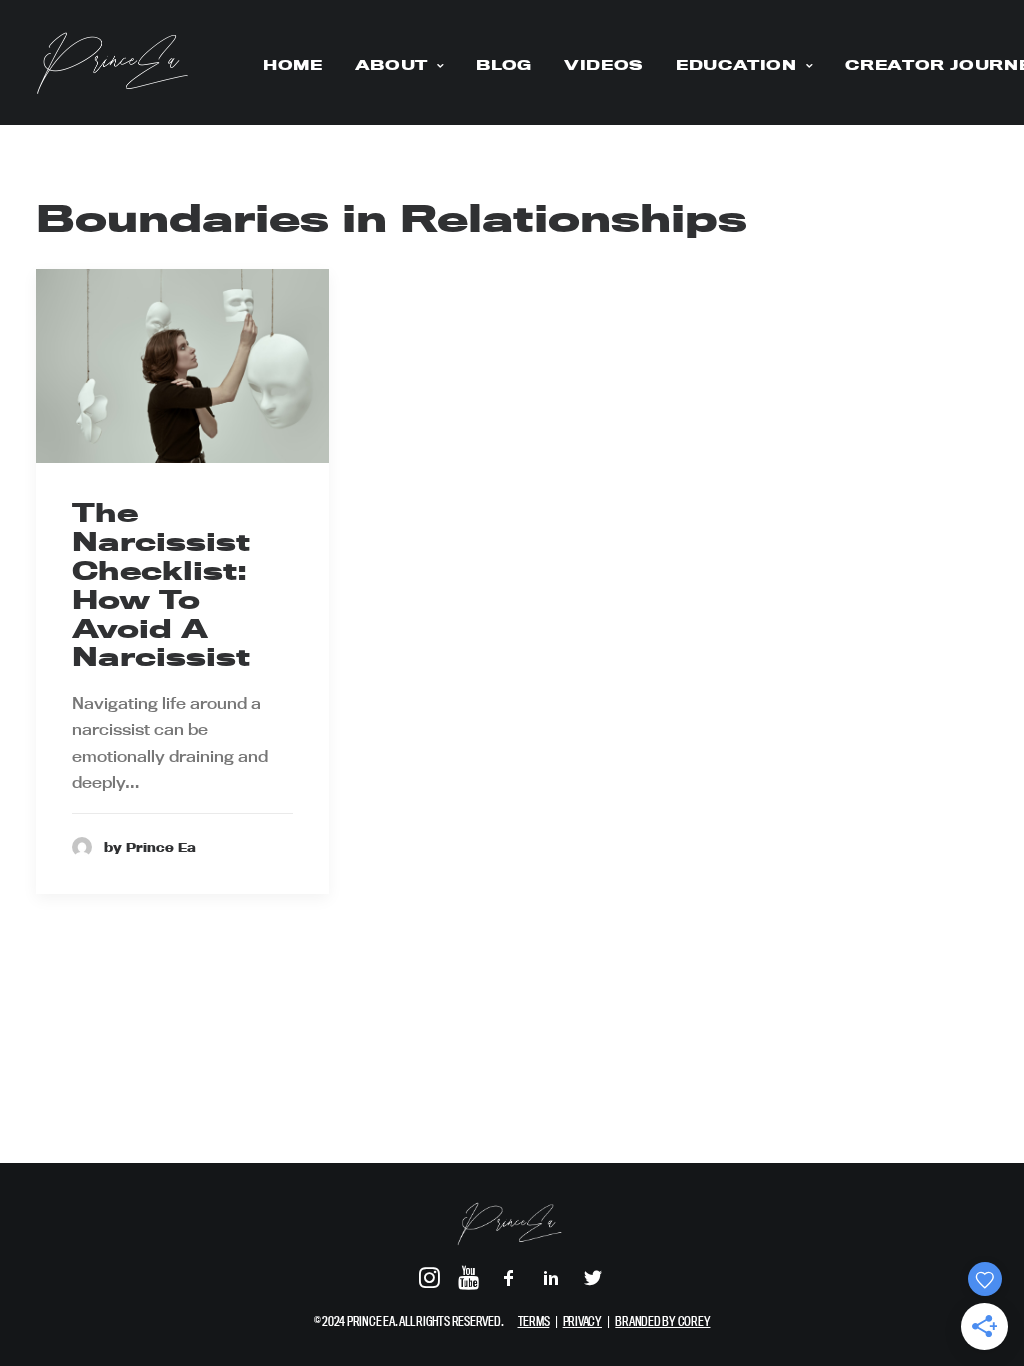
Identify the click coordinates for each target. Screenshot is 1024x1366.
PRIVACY (582, 1321)
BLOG (504, 65)
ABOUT (391, 65)
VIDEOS (604, 65)
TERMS (534, 1321)
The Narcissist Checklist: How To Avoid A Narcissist (161, 584)
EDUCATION (736, 65)
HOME (293, 65)
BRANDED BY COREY (662, 1321)
